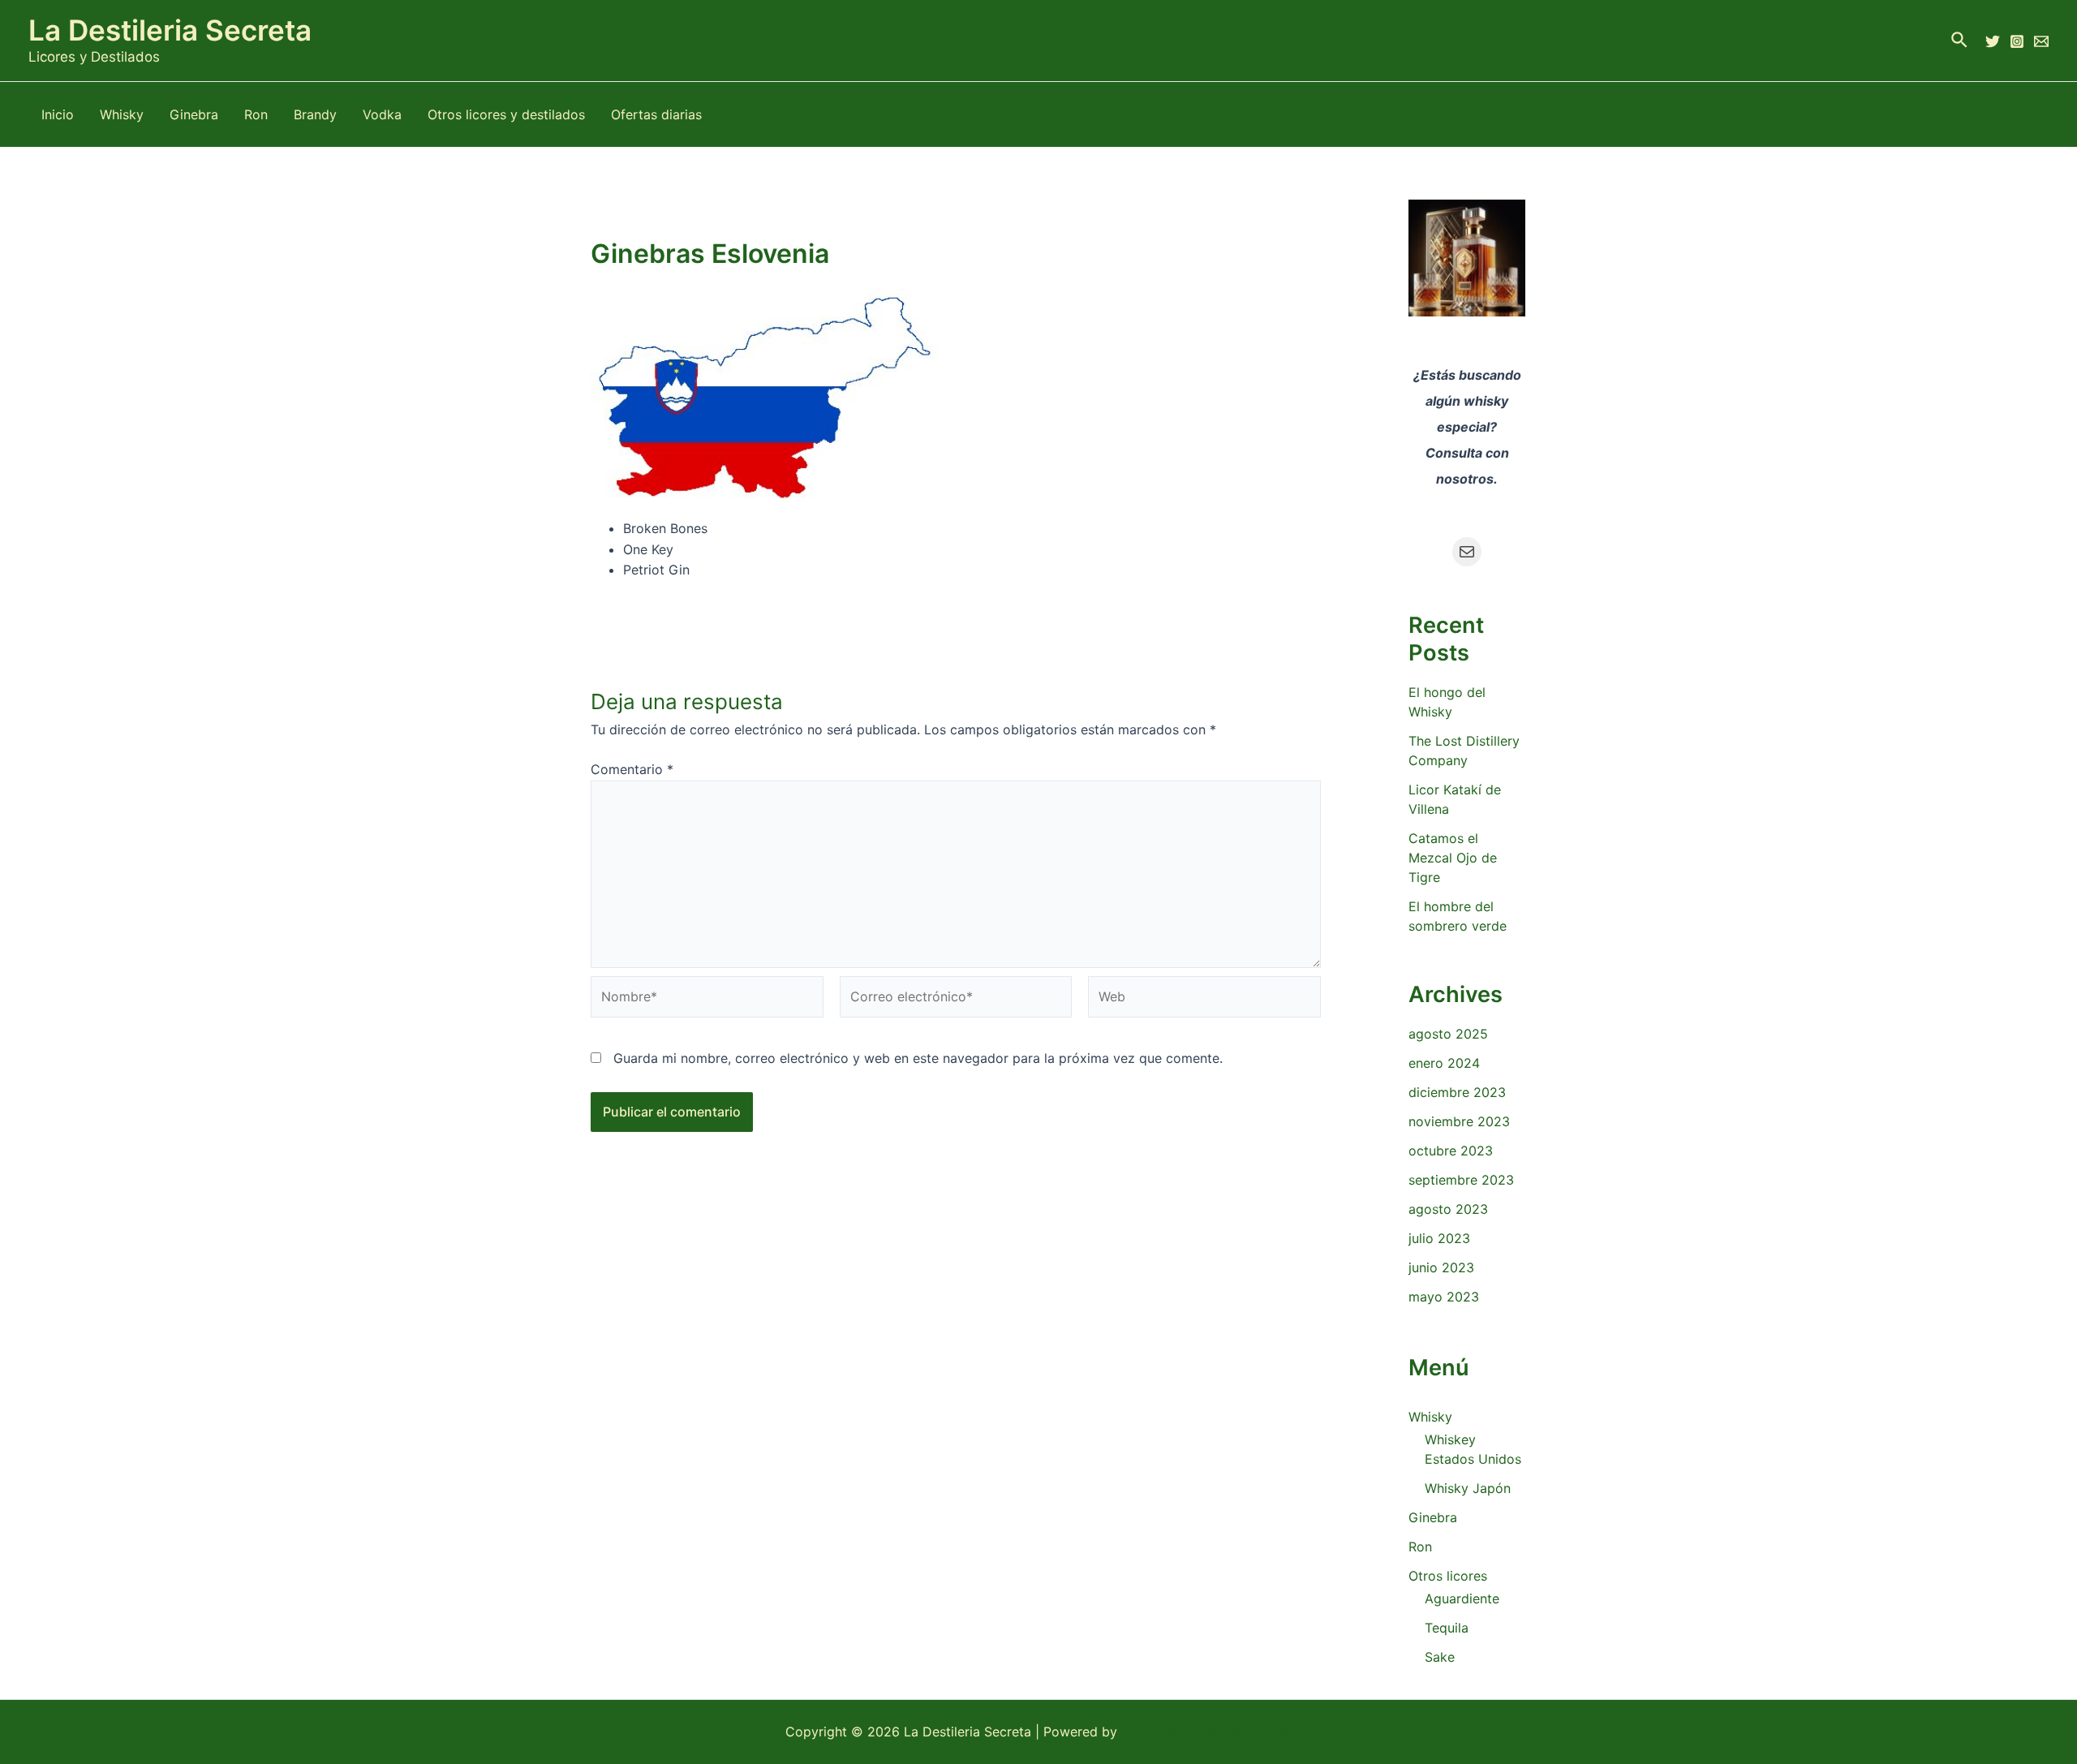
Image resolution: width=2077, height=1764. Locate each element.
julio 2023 (1439, 1238)
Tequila (1447, 1628)
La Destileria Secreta (170, 30)
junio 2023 (1441, 1267)
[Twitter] (1993, 41)
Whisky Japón (1468, 1488)
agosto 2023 (1448, 1209)
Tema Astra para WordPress (1207, 1732)
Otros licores (1448, 1576)
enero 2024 (1444, 1063)
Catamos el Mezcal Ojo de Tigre (1453, 858)
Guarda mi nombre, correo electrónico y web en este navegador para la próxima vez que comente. (918, 1058)
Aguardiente (1462, 1598)
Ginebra (194, 114)
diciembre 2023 (1457, 1092)
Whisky (122, 114)
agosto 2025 (1448, 1034)
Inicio (58, 114)
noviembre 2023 (1459, 1121)
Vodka (382, 114)
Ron (256, 114)
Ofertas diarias (656, 114)
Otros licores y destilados (506, 114)
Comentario (632, 769)
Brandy (315, 114)
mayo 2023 (1444, 1297)
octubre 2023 (1451, 1151)
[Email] (2041, 41)
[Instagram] (2017, 41)
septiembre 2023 (1461, 1180)
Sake (1440, 1657)
